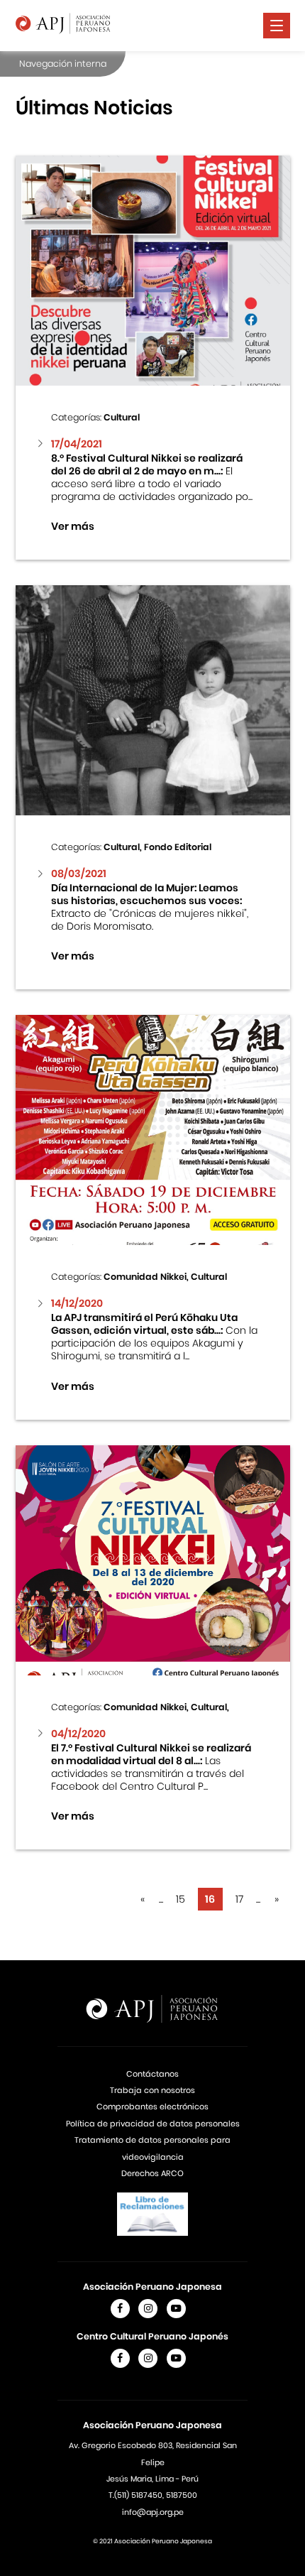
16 (210, 1899)
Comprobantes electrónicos (152, 2107)
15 (181, 1899)
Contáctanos (152, 2074)
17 (239, 1899)
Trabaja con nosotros (152, 2090)
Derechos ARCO (152, 2173)
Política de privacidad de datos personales (153, 2124)
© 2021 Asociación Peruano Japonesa (152, 2541)
